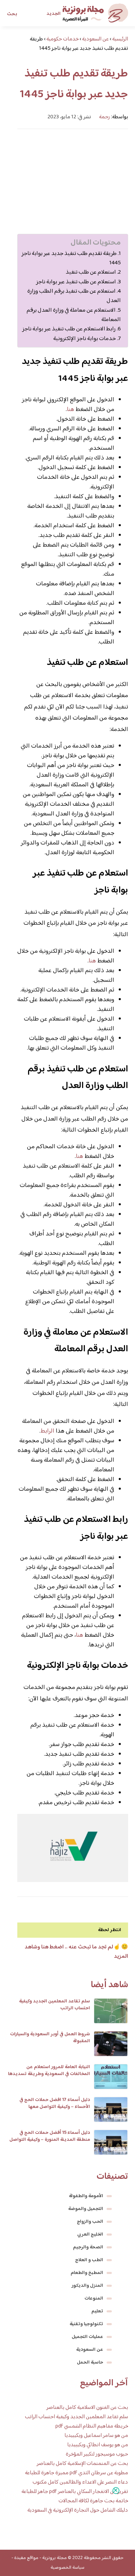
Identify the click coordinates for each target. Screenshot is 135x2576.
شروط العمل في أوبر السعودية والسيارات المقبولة (50, 2038)
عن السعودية (90, 2350)
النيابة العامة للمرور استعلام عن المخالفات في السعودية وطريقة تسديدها (49, 2071)
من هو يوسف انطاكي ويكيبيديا (98, 2445)
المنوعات (94, 2299)
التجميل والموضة (86, 2209)
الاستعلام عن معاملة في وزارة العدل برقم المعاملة (74, 315)
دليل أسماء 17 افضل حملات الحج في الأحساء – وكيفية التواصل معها (55, 2103)
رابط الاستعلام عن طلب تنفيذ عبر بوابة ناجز (69, 329)
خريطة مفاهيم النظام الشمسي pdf (92, 2426)
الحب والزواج (90, 2222)
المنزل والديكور (87, 2286)
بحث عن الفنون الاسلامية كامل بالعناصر (87, 2408)
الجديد (53, 14)
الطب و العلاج (89, 2260)
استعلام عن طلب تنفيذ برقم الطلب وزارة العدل (74, 296)
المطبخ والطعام (87, 2273)
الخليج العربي (90, 2235)
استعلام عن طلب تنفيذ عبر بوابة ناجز (76, 282)
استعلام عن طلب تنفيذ (91, 272)
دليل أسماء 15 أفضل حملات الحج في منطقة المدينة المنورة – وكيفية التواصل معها (50, 2140)
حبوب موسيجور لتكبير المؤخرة (97, 2454)
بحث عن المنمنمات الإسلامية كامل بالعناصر (82, 2464)
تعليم (97, 2311)
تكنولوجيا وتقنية (86, 2324)
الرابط (47, 1431)
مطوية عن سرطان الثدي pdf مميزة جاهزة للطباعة (76, 2473)
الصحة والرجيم (88, 2247)
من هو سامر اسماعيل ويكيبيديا (96, 2436)
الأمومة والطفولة (86, 2196)
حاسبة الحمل (90, 2363)
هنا (70, 410)
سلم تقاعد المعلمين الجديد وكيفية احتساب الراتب (55, 2005)
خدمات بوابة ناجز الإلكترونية (85, 339)
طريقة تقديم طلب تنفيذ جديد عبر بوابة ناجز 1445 (71, 258)
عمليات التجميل (87, 2337)
